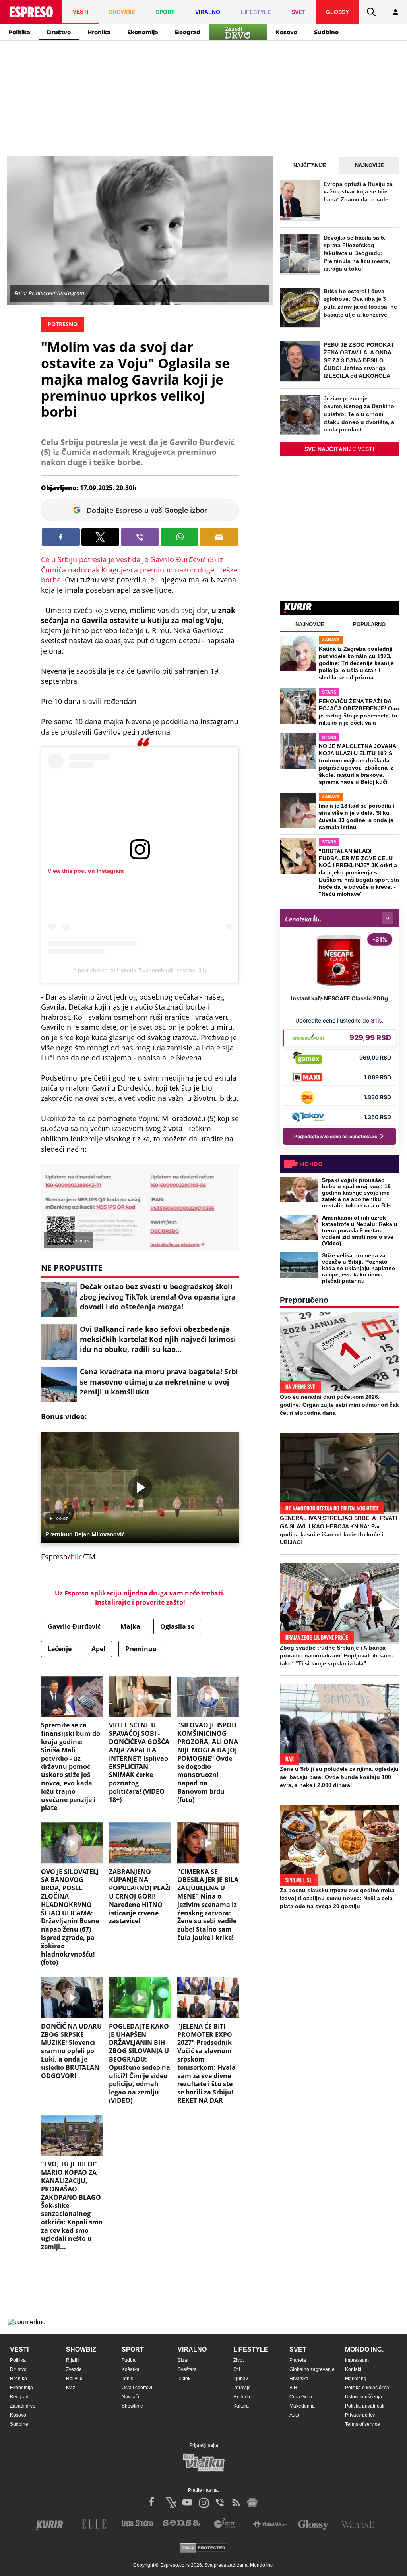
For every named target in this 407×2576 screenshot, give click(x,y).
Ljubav (241, 2379)
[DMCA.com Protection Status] (203, 2548)
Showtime (132, 2406)
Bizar (183, 2360)
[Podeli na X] (101, 537)
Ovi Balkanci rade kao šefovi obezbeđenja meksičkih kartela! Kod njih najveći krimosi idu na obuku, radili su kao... (158, 1339)
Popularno (369, 624)
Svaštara (187, 2369)
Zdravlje (242, 2388)
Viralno (192, 2349)
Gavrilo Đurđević (74, 1626)
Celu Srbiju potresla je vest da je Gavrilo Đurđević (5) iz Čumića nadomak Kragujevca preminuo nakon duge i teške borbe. (139, 570)
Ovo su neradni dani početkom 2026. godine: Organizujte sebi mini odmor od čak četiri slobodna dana (339, 1405)
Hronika (99, 32)
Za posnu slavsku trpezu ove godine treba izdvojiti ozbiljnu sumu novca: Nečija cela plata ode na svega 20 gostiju (337, 1898)
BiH (293, 2388)
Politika (19, 32)
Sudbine (326, 32)
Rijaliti (73, 2360)
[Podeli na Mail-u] (219, 537)
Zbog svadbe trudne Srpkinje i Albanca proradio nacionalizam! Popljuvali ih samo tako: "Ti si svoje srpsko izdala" (337, 1655)
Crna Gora (301, 2397)
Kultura (241, 2406)
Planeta (298, 2360)
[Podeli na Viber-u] (140, 537)
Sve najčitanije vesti (340, 449)
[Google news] (252, 2503)
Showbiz (81, 2349)
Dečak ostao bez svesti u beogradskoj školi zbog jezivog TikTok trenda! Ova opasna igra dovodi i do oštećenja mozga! (158, 1296)
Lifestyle (251, 2349)
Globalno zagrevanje (312, 2369)
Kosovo (286, 32)
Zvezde (74, 2369)
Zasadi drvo (23, 2406)
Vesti (19, 2349)
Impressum (357, 2360)
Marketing (356, 2379)
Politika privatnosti (365, 2406)
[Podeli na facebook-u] (61, 537)
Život (238, 2360)
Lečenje (60, 1649)
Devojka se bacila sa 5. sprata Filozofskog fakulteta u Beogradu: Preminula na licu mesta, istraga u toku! (357, 253)
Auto (294, 2415)
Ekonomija (143, 32)
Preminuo (141, 1649)
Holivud (74, 2379)
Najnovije (369, 165)
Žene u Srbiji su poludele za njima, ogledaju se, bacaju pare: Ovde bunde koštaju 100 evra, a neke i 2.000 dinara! (339, 1777)
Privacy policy (360, 2415)
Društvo (59, 32)
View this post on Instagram (86, 871)
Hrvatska (299, 2379)
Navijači (130, 2397)
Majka (130, 1626)
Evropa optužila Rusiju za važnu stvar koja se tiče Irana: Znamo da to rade (358, 192)
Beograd (188, 32)
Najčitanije (310, 165)
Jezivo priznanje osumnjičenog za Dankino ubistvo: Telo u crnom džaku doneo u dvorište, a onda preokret (359, 414)
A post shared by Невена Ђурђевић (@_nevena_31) (140, 970)
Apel (98, 1649)
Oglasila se (177, 1626)
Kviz (71, 2388)
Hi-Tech (242, 2397)
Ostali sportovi (137, 2388)
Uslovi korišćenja (363, 2397)
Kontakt (353, 2369)
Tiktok (184, 2379)
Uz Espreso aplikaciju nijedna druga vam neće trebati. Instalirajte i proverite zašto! (140, 1597)
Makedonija (302, 2406)
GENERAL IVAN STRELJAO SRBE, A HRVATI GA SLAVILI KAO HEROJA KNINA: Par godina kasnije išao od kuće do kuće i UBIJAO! (338, 1530)
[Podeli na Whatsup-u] (180, 537)
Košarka (131, 2369)
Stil (237, 2369)
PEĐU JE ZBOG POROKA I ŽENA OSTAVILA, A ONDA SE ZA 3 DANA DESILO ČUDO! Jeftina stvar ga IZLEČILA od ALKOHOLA (359, 360)
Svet (298, 2349)
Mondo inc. (364, 2349)
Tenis (127, 2379)
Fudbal (129, 2360)
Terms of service (362, 2424)
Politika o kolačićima (367, 2388)
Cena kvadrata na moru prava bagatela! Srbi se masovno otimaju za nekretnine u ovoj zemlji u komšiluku (159, 1381)
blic (76, 1557)
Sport (133, 2349)
